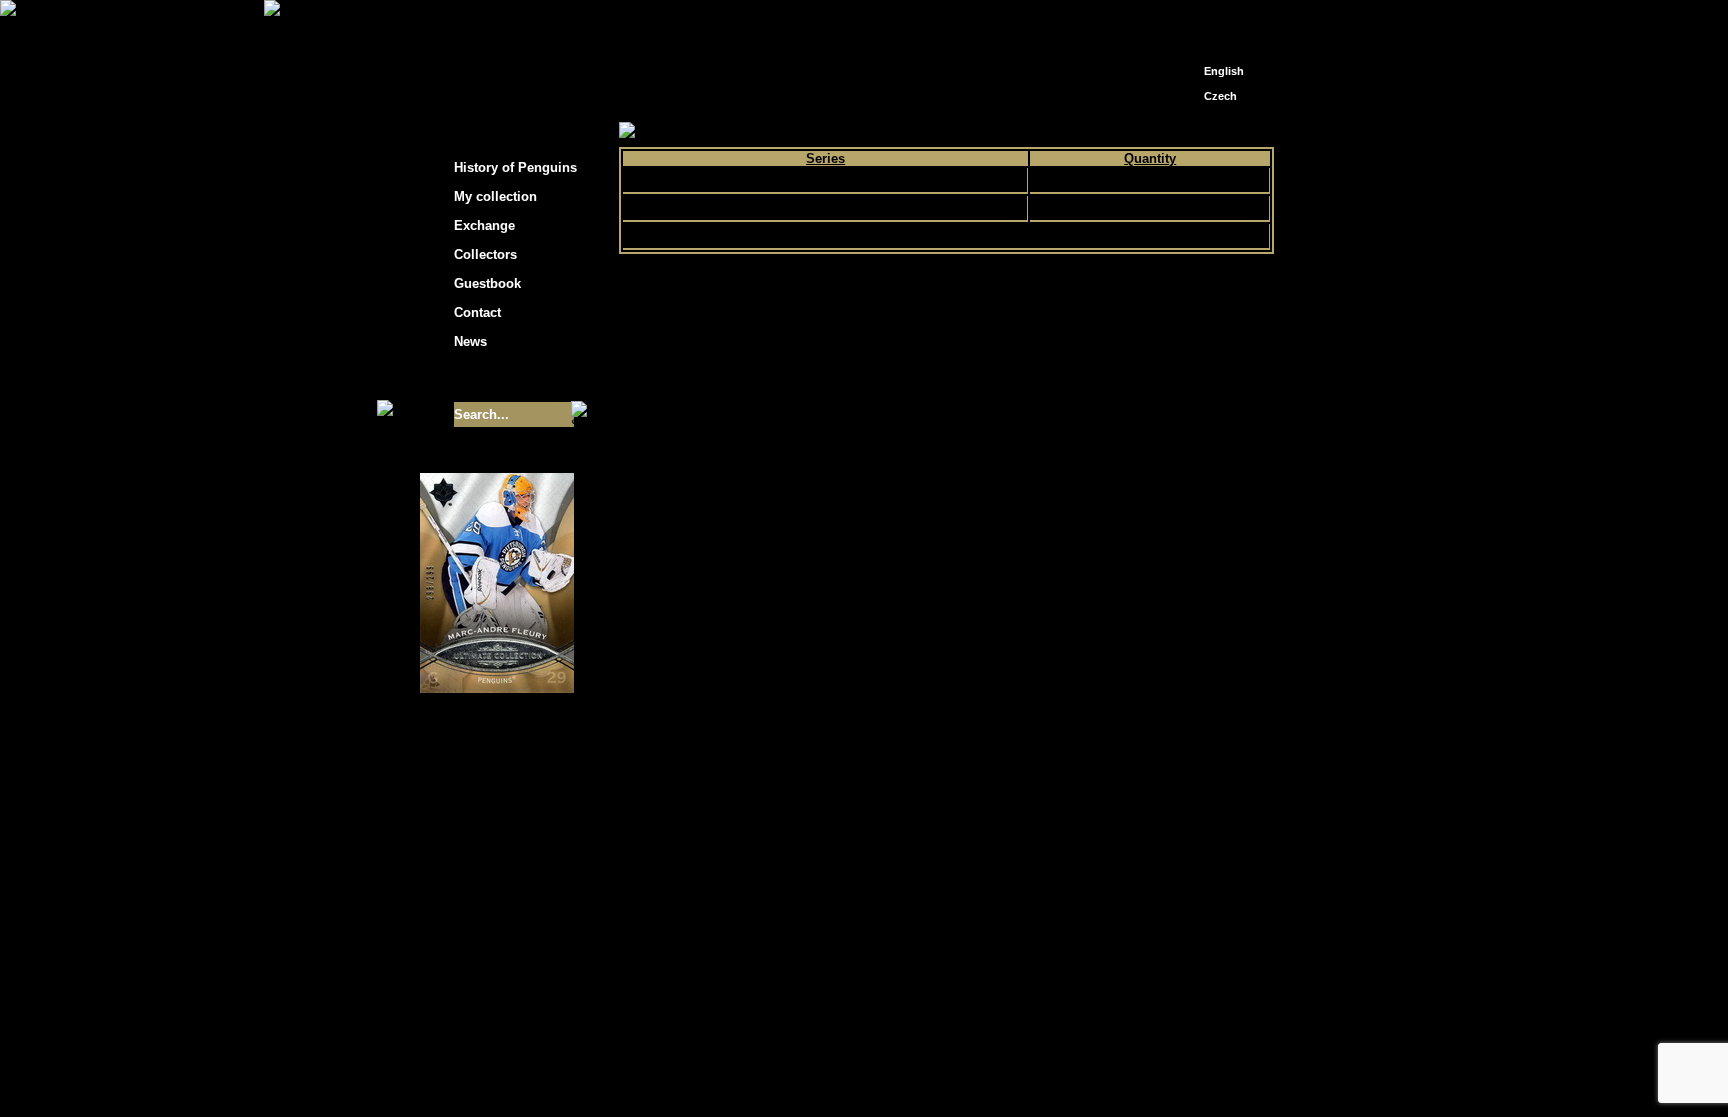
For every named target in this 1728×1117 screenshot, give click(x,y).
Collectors (485, 254)
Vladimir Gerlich (950, 929)
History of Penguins (515, 167)
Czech (1220, 96)
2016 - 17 (900, 131)
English (1224, 71)
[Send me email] (1220, 22)
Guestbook (487, 283)
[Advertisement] (1454, 320)
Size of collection (477, 378)
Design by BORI (1058, 929)
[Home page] (1190, 17)
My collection (694, 131)
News (470, 341)
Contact (477, 312)
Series (825, 158)
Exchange (484, 225)
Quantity (1150, 158)
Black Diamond (825, 180)
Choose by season (803, 131)
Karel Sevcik (1008, 914)
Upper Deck (825, 208)
